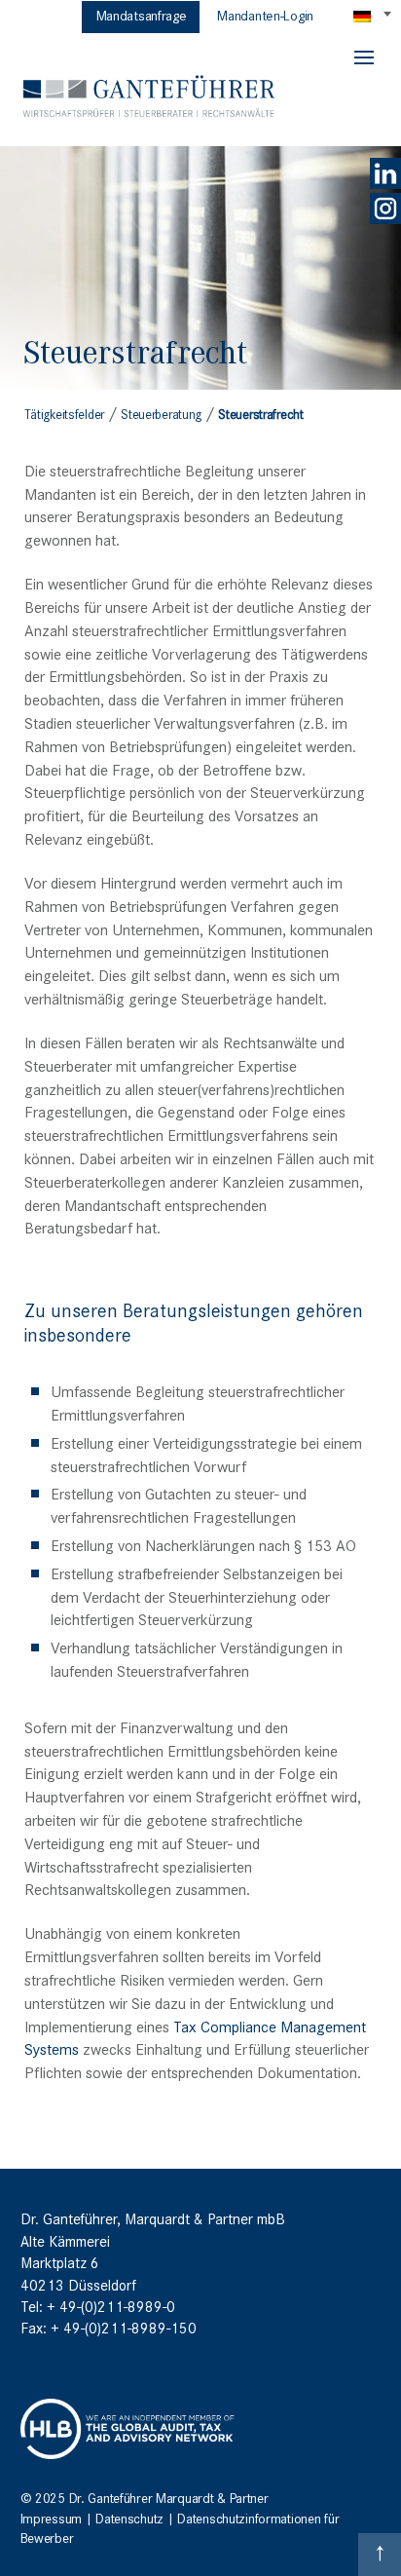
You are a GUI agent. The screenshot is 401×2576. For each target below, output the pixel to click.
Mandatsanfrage (142, 15)
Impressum (51, 2518)
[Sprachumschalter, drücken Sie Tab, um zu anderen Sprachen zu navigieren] (374, 16)
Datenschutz (129, 2518)
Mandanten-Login (265, 15)
